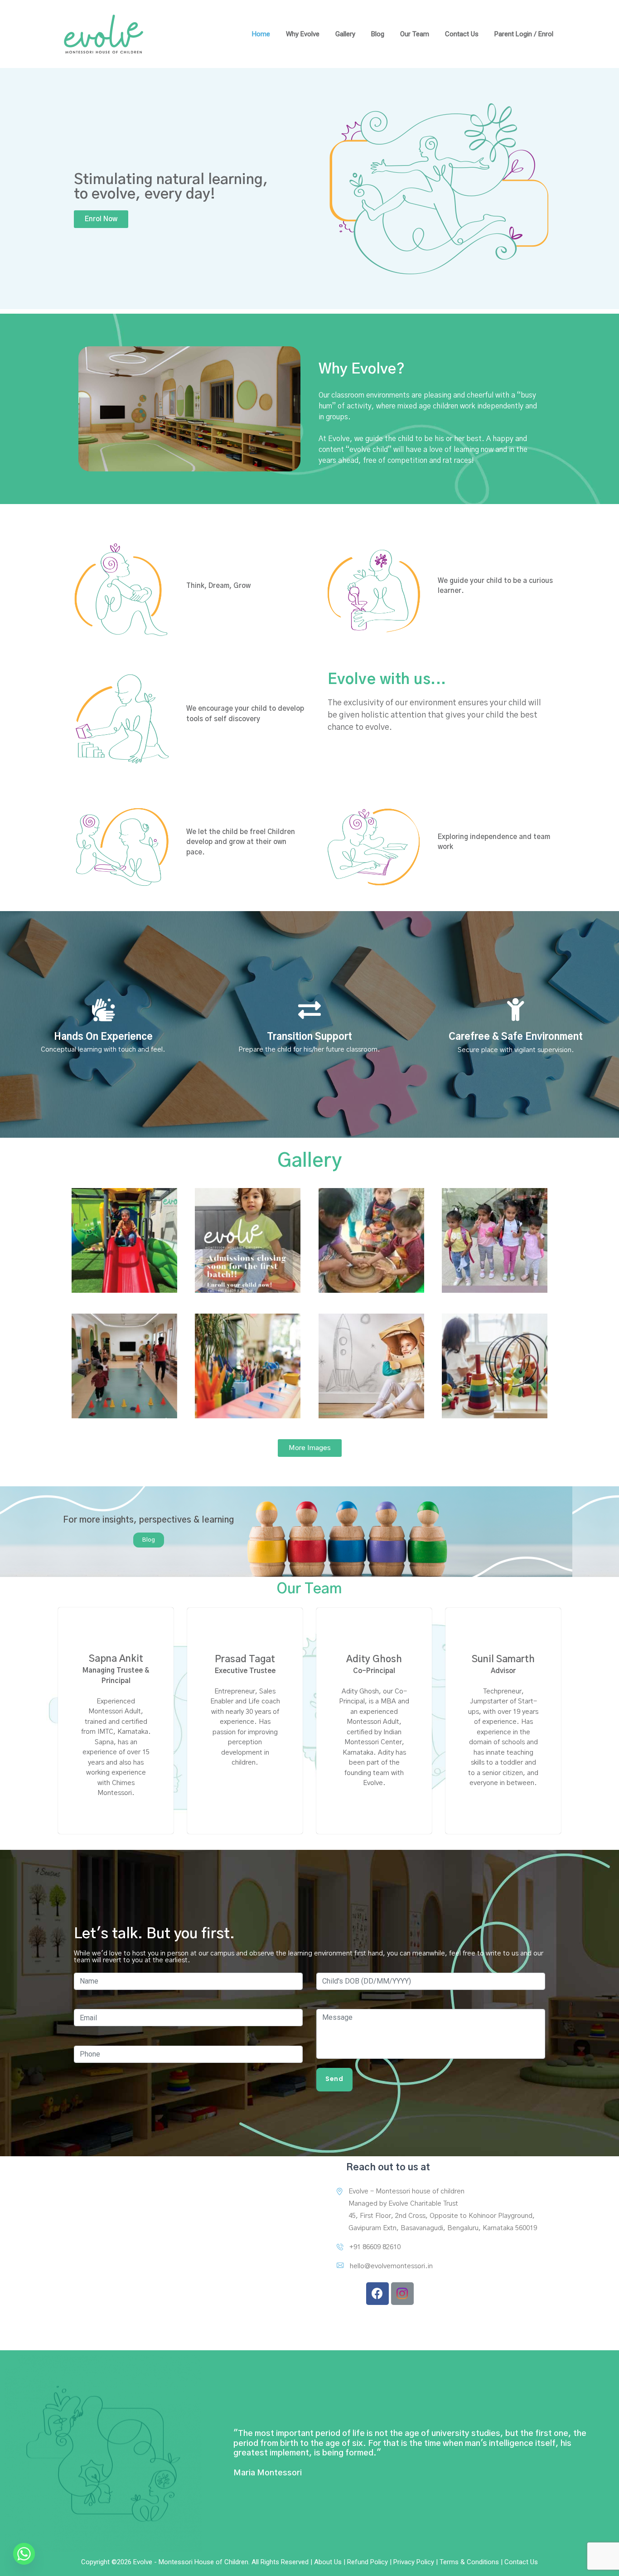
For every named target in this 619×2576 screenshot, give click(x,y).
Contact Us (462, 34)
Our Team (415, 34)
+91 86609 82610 (375, 2247)
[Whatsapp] (24, 2554)
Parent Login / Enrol (524, 34)
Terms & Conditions (469, 2562)
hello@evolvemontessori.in (391, 2266)
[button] (101, 219)
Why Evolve (303, 34)
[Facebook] (377, 2294)
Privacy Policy (414, 2562)
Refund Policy (368, 2562)
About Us (328, 2562)
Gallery (345, 34)
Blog (378, 34)
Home (261, 34)
